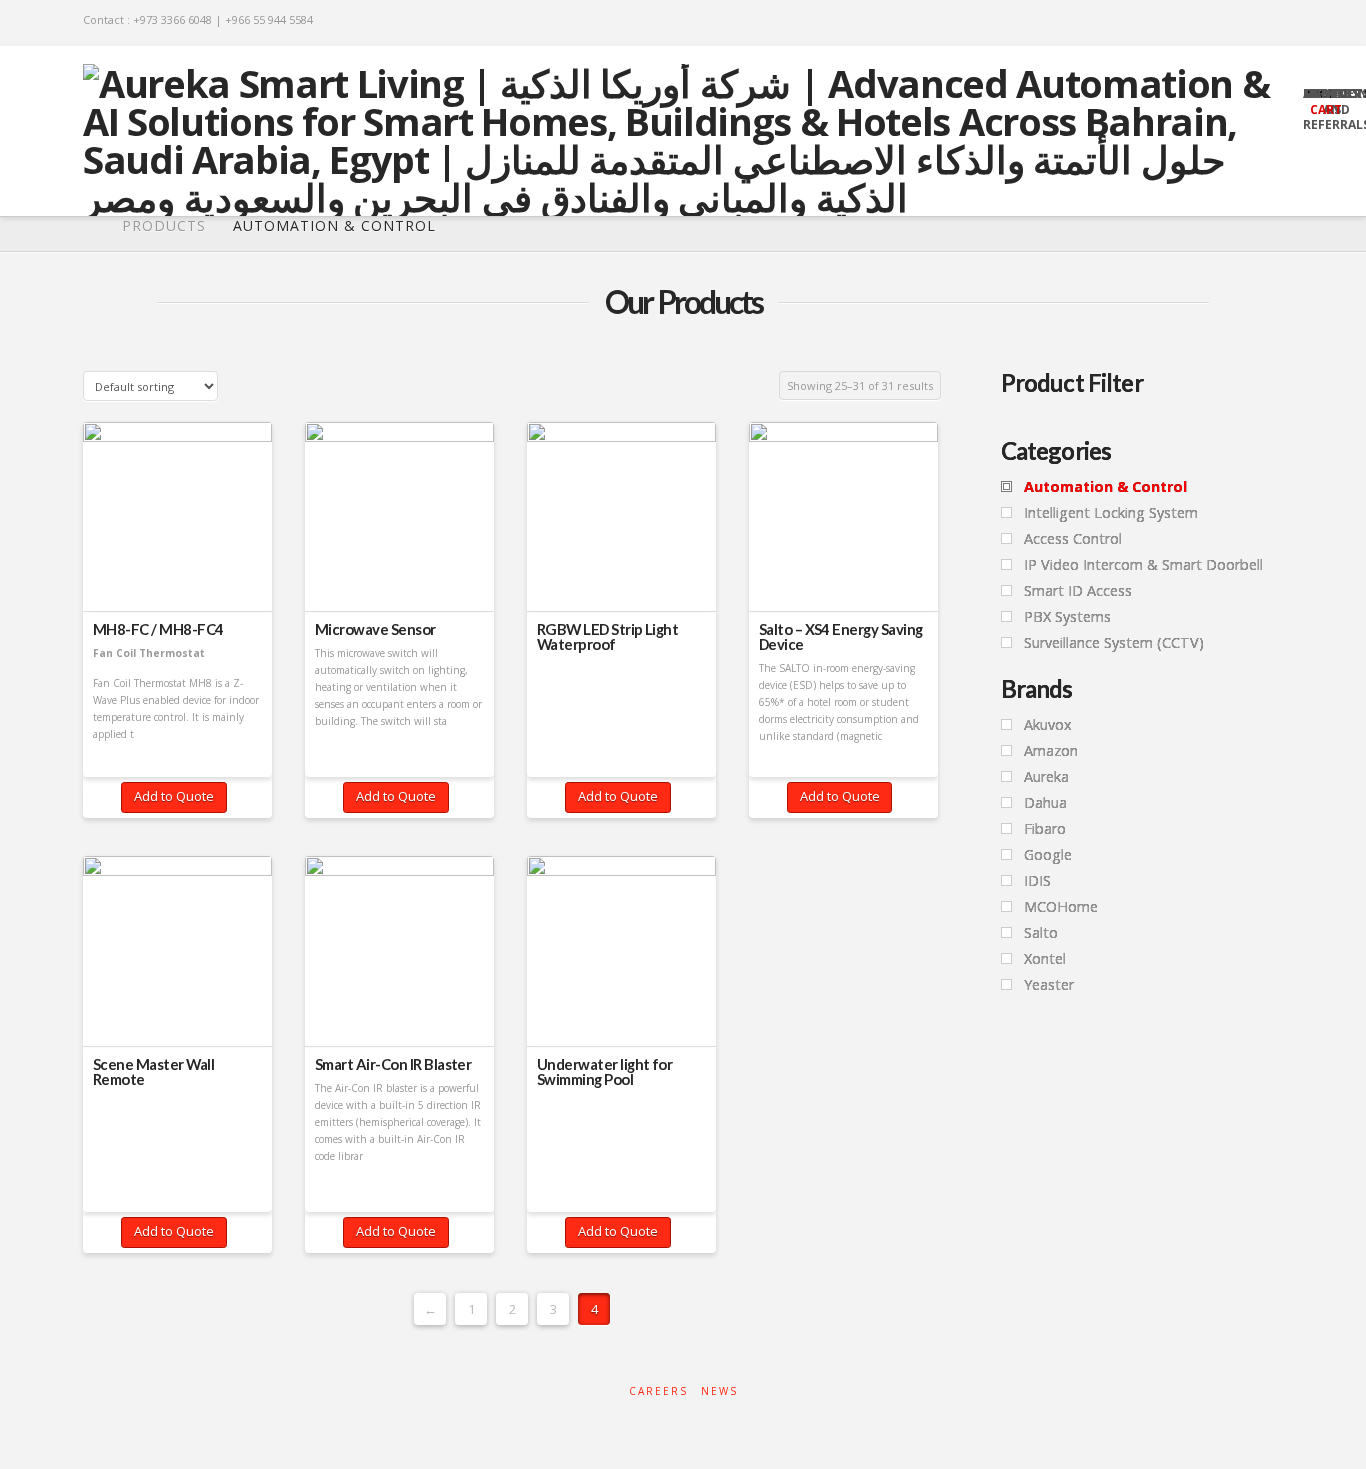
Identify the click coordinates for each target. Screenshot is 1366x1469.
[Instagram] (1273, 22)
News (719, 1391)
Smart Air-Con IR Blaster (393, 1064)
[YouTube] (1247, 22)
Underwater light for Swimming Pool (605, 1072)
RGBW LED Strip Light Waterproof (608, 637)
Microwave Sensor (375, 629)
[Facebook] (1195, 22)
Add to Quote (174, 796)
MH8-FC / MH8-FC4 (158, 629)
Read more (178, 572)
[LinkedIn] (1221, 22)
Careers (658, 1391)
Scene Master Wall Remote (153, 1072)
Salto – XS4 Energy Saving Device (841, 637)
